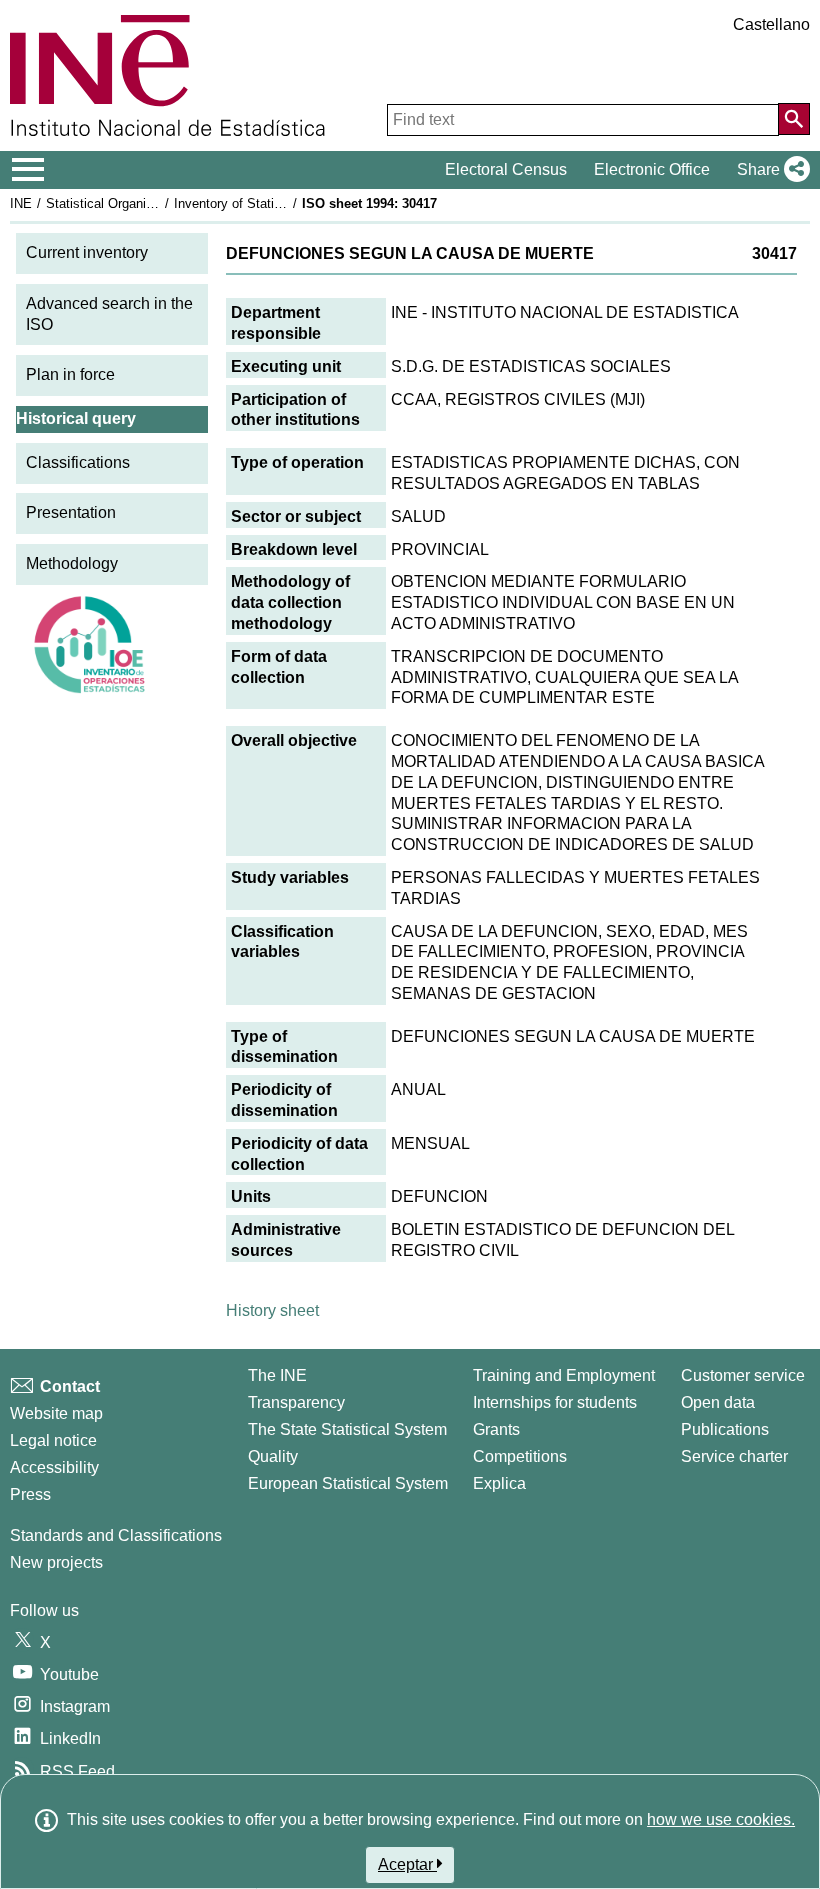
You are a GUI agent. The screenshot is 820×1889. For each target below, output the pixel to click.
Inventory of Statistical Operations (273, 203)
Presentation (71, 512)
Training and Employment (564, 1375)
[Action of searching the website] (794, 119)
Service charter (734, 1456)
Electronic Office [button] (652, 169)
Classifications (78, 462)
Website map (56, 1413)
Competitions (520, 1456)
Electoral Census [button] (506, 169)
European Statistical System (348, 1483)
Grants (496, 1429)
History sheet (272, 1310)
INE (21, 203)
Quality (273, 1456)
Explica (499, 1483)
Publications (725, 1429)
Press (30, 1494)
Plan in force (70, 374)
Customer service (743, 1375)
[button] (769, 170)
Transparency (296, 1402)
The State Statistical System (347, 1429)
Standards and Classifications (116, 1535)
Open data (718, 1402)
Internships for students (555, 1402)
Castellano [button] (771, 24)
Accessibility (54, 1467)
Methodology (72, 563)
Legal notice (53, 1440)
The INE (277, 1375)
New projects (56, 1562)
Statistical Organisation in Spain (139, 203)
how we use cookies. (721, 1819)
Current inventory (87, 252)
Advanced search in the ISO (109, 314)
